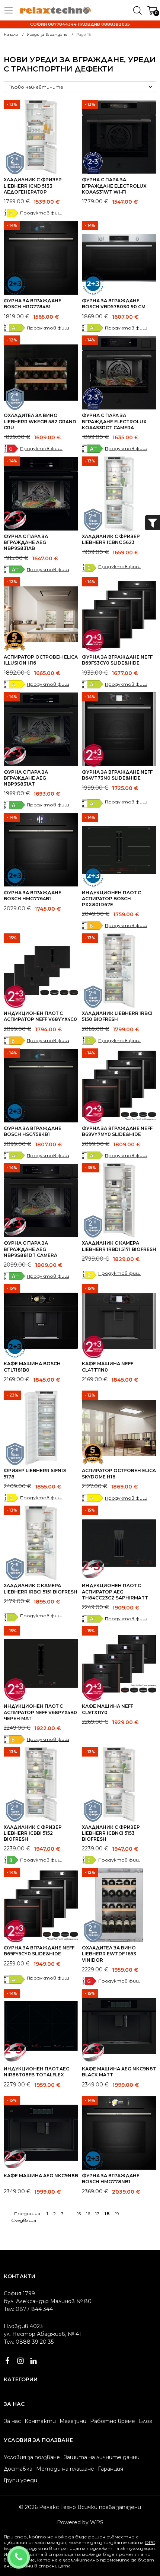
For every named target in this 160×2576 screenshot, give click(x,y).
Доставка (18, 2469)
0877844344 (28, 2553)
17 (97, 2214)
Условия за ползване (32, 2457)
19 (117, 2214)
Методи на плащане (65, 2469)
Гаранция (111, 2469)
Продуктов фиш (41, 213)
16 (88, 2214)
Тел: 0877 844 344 (28, 2309)
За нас (12, 2421)
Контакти (40, 2421)
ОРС (150, 2542)
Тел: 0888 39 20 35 (29, 2342)
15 (79, 2214)
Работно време (113, 2421)
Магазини (73, 2421)
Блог (145, 2421)
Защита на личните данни (102, 2457)
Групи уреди (20, 2480)
